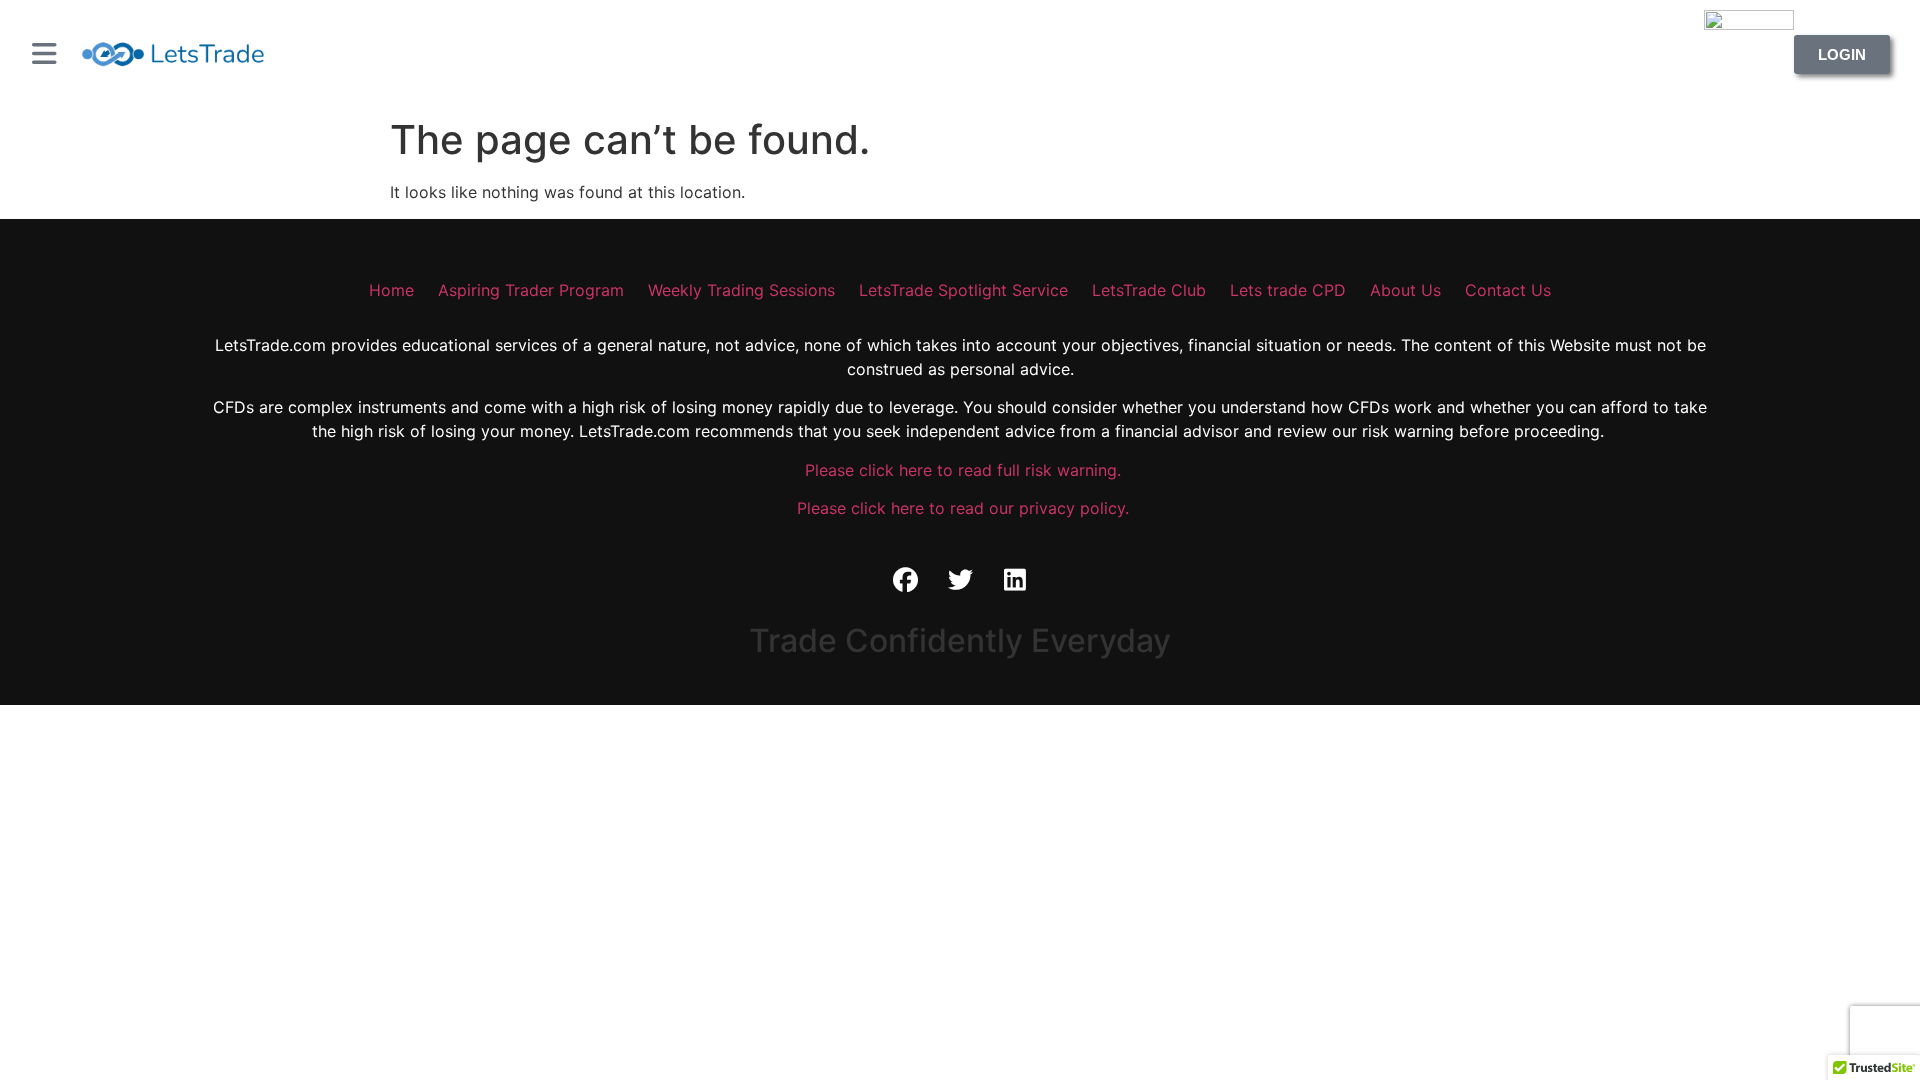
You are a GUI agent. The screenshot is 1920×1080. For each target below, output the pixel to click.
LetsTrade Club (1149, 290)
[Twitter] (960, 580)
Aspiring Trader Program (531, 290)
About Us (1405, 290)
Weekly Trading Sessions (741, 290)
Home (391, 290)
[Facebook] (905, 580)
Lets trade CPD (1288, 290)
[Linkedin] (1015, 580)
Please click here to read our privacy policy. (960, 508)
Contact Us (1508, 290)
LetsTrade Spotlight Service (963, 290)
